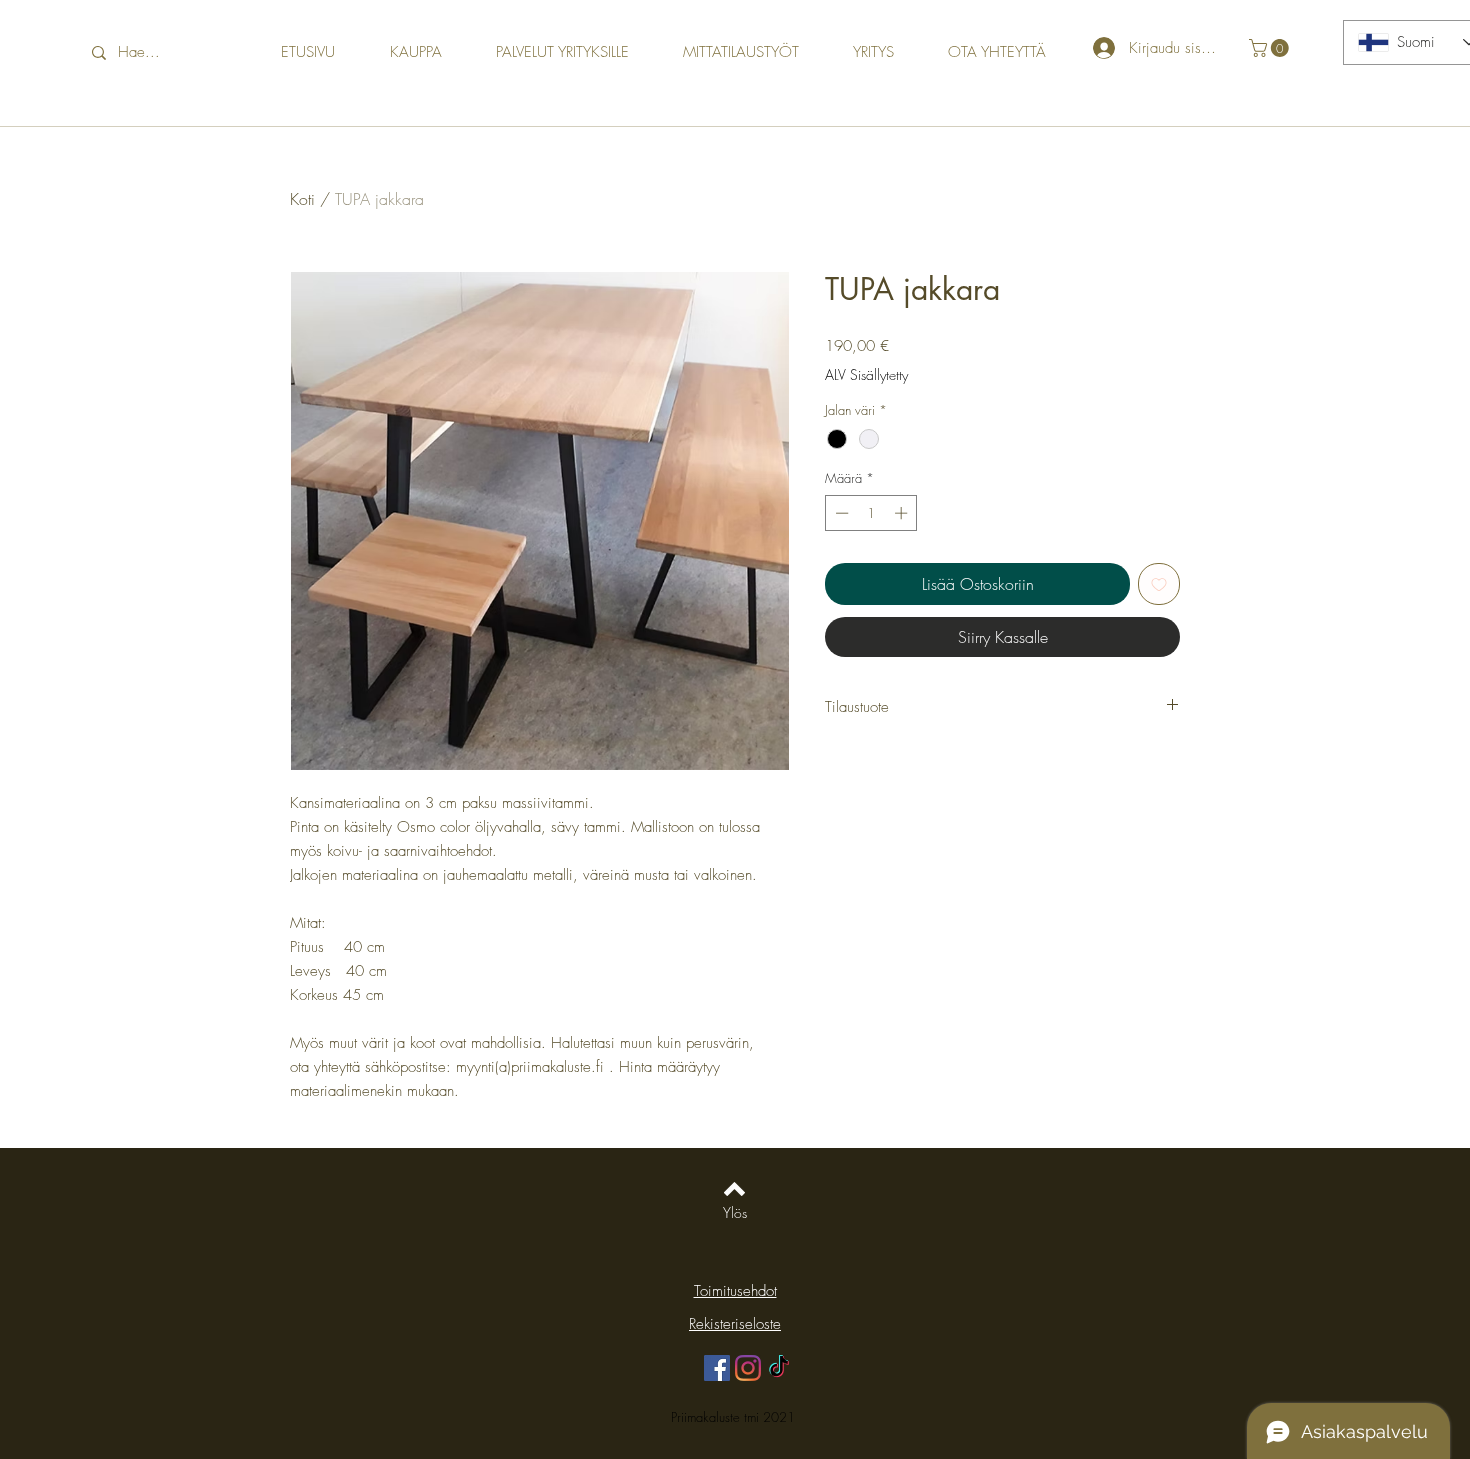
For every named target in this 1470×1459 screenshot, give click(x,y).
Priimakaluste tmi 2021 (735, 1417)
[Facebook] (717, 1368)
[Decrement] (840, 513)
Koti (302, 199)
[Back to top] (734, 1189)
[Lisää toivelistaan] (1159, 584)
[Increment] (903, 513)
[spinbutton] (871, 513)
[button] (1271, 48)
